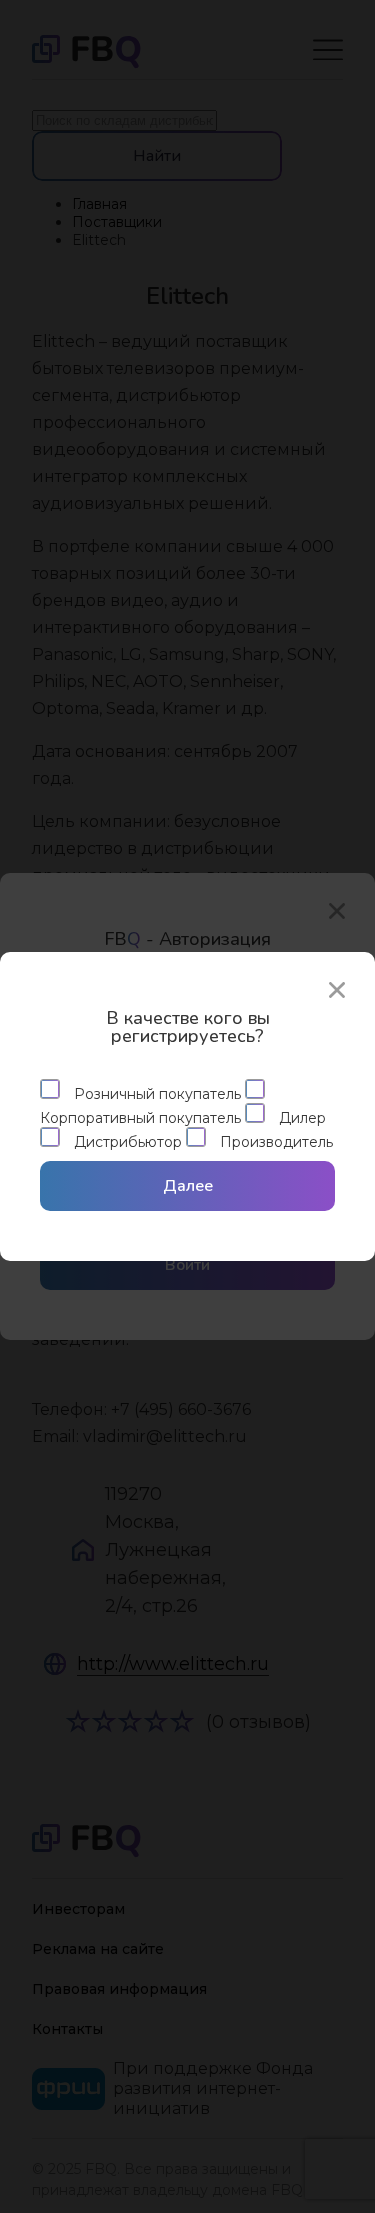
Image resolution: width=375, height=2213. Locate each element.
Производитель (274, 1142)
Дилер (300, 1118)
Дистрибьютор (128, 1142)
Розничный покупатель (157, 1094)
